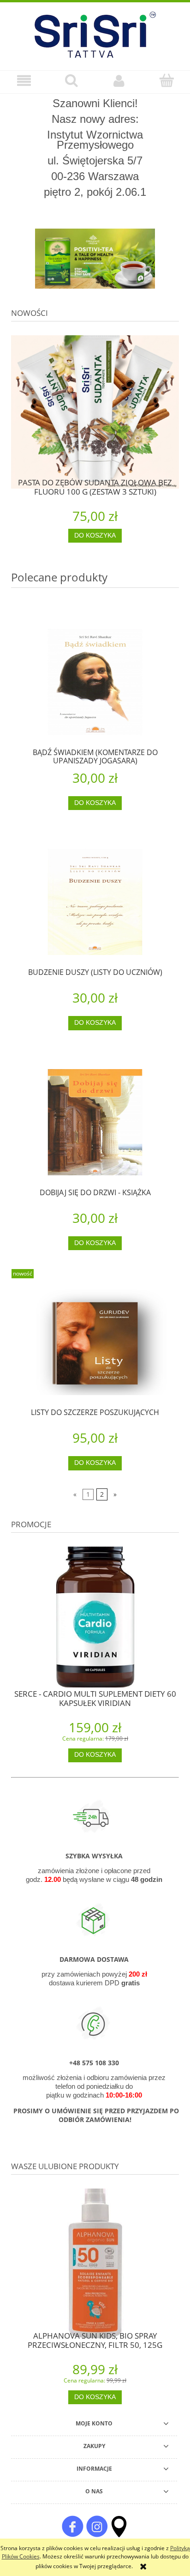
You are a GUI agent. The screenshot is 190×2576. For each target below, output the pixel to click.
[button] (24, 81)
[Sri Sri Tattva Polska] (72, 2526)
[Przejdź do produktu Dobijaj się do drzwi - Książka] (95, 1122)
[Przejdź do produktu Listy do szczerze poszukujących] (95, 1342)
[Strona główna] (95, 33)
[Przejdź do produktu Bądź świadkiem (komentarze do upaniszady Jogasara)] (95, 682)
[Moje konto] (119, 81)
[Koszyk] (166, 80)
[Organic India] (95, 259)
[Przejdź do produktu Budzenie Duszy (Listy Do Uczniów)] (95, 902)
